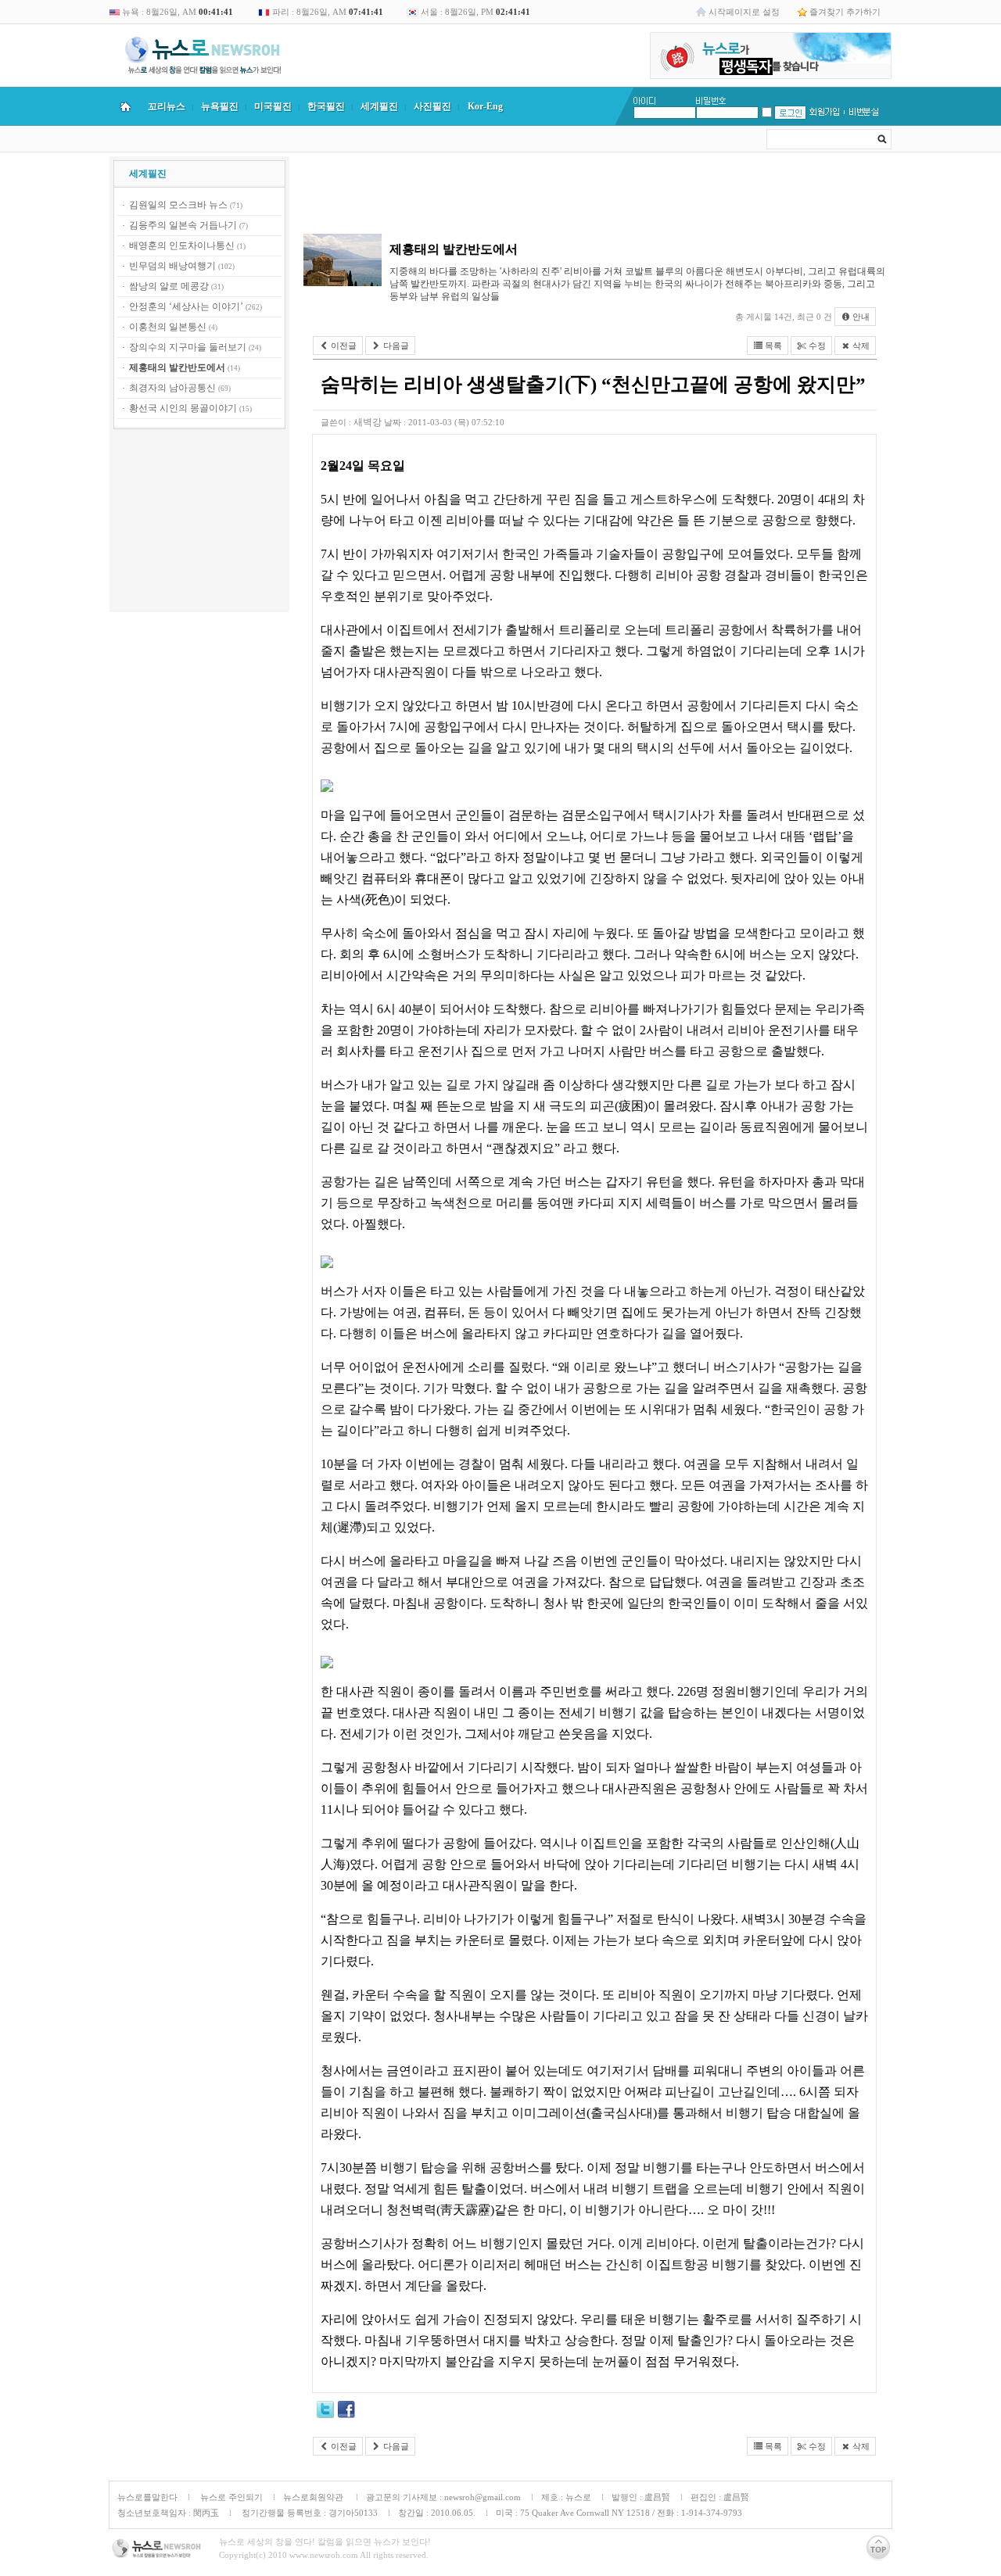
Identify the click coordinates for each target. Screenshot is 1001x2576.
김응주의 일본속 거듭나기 (183, 225)
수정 (816, 346)
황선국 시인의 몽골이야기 (183, 408)
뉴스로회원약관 (314, 2497)
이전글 (343, 346)
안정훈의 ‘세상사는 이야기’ (186, 306)
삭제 (860, 346)
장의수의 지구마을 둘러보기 (188, 347)
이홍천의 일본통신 (168, 327)
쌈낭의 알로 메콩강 (169, 286)
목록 (772, 346)
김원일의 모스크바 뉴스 (178, 205)
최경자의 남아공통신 (172, 388)
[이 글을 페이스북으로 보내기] (346, 2412)
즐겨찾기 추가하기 (845, 12)
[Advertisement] (199, 523)
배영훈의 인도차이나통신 (182, 245)
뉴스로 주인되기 (230, 2497)
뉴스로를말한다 (147, 2497)
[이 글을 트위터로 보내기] (325, 2412)
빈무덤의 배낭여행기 (172, 266)
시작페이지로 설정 (744, 12)
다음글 (395, 346)
